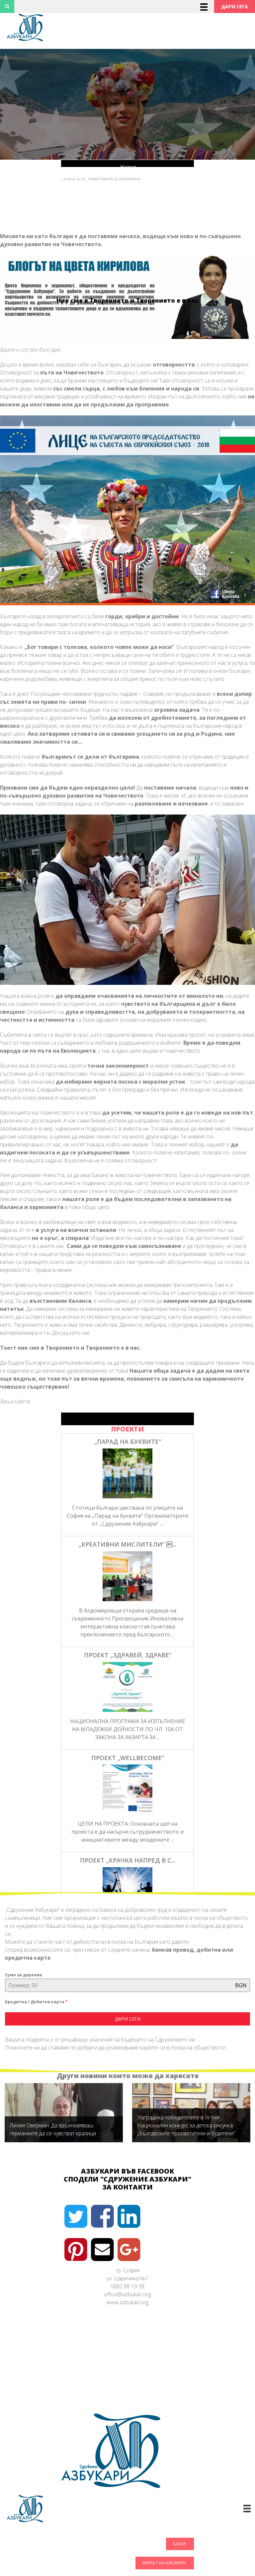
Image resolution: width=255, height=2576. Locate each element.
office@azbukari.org (127, 2294)
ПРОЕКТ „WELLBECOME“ (128, 1758)
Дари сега (128, 2019)
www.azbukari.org (127, 2302)
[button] (235, 6)
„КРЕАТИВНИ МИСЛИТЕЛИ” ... (127, 1544)
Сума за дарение (24, 1975)
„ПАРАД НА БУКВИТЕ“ (128, 1441)
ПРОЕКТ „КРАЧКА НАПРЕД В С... (128, 1860)
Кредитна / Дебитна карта (36, 2002)
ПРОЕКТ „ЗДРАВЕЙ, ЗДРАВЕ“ (128, 1655)
